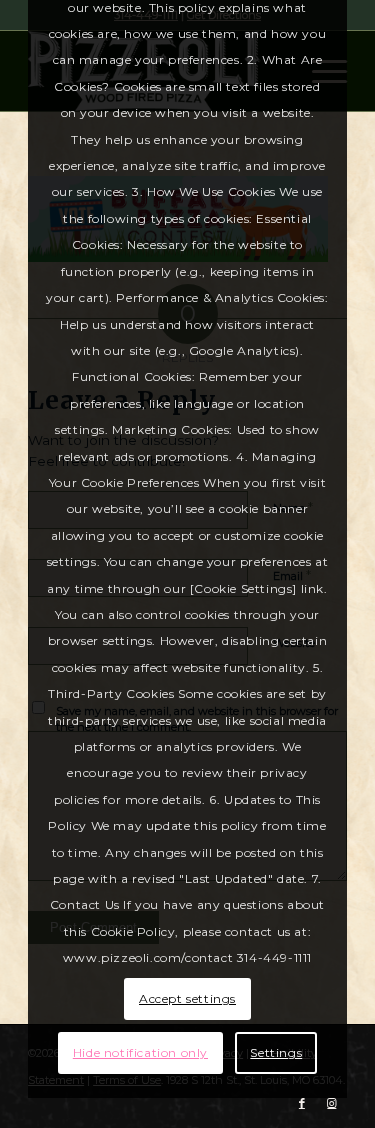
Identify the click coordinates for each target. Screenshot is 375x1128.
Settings (276, 1052)
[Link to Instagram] (332, 1103)
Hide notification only (140, 1052)
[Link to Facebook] (302, 1103)
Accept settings (187, 998)
